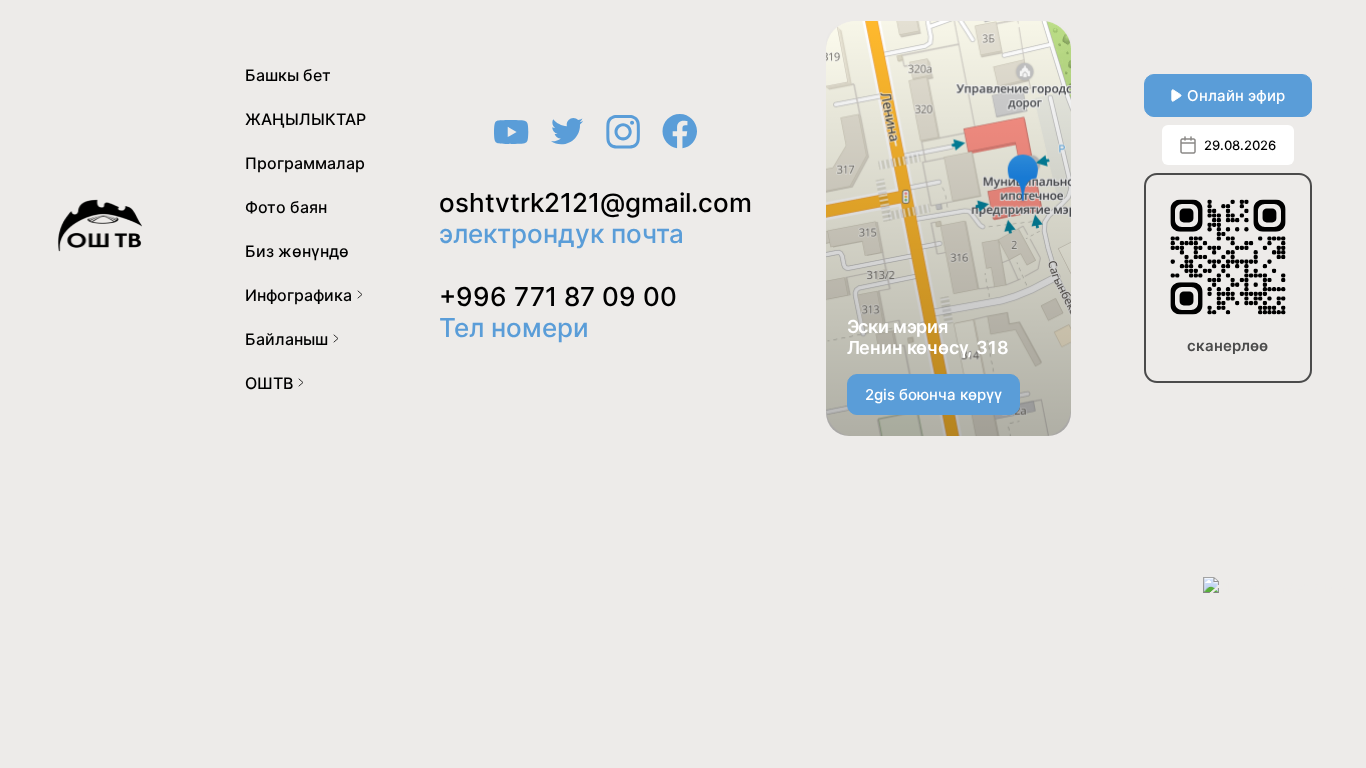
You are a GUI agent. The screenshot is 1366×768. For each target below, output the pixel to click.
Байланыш (286, 339)
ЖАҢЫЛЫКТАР (305, 119)
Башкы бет (288, 75)
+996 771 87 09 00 (558, 296)
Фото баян (286, 207)
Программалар (305, 163)
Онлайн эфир (1236, 95)
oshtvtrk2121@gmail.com (595, 202)
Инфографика (298, 295)
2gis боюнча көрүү (933, 394)
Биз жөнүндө (297, 251)
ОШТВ (269, 383)
